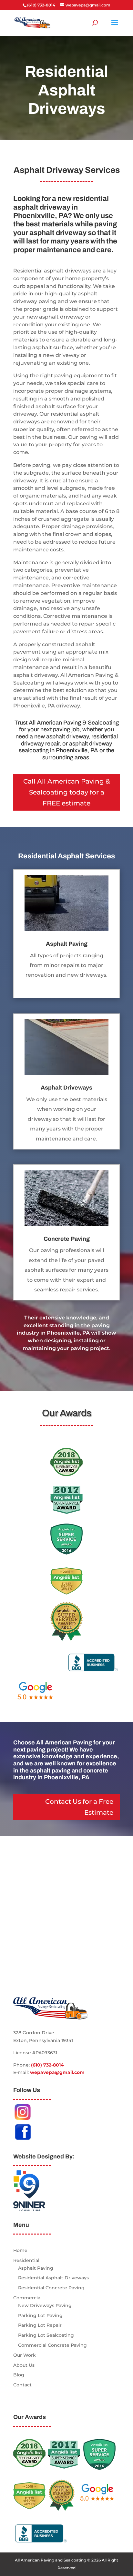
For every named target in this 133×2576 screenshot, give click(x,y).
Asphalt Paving (36, 2268)
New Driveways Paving (45, 2305)
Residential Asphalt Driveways (53, 2278)
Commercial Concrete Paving (52, 2345)
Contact (22, 2385)
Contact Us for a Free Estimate (79, 1807)
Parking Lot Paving (40, 2315)
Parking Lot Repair (40, 2325)
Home (20, 2250)
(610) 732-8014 (47, 2065)
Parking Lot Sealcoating (46, 2335)
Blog (19, 2375)
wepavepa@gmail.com (57, 2072)
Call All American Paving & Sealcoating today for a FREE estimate (67, 792)
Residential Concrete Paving (51, 2288)
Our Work (25, 2355)
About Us (24, 2365)
